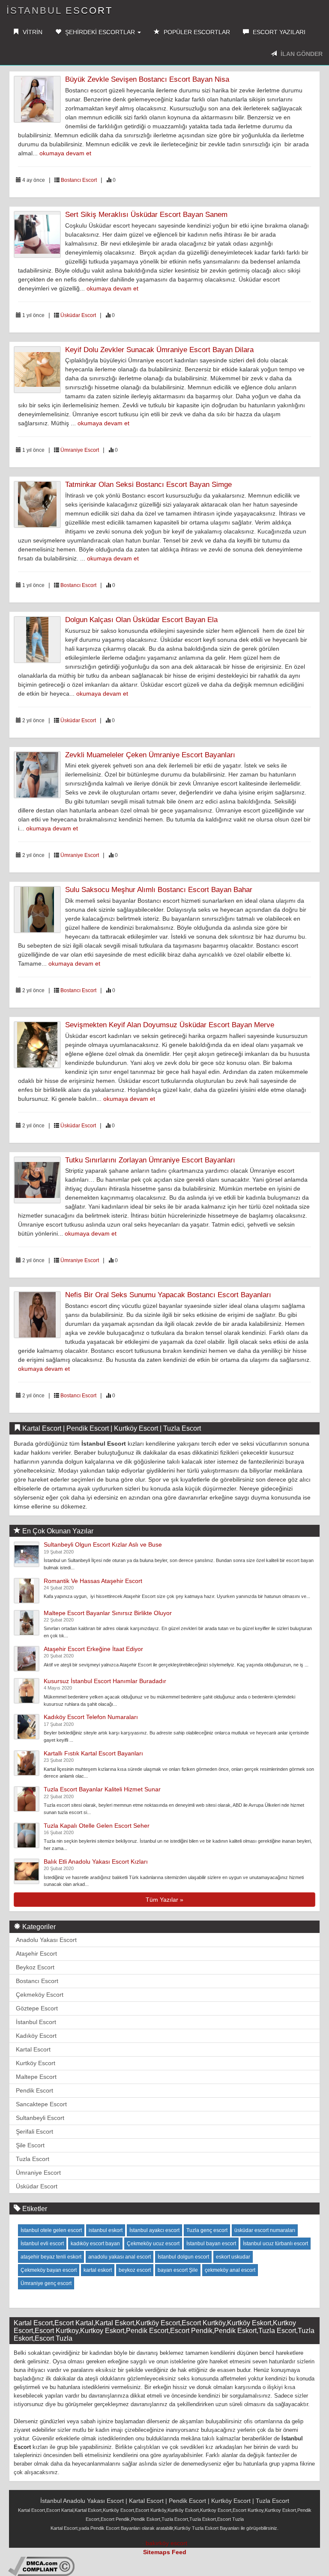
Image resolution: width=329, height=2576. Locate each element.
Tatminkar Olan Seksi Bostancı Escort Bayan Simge (148, 485)
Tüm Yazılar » (164, 1900)
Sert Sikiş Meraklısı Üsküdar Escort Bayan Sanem (146, 215)
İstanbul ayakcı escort (154, 2230)
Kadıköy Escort (36, 2036)
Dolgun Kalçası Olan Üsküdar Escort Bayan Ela (141, 620)
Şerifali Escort (34, 2131)
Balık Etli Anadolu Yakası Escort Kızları (96, 1862)
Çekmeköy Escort (40, 1995)
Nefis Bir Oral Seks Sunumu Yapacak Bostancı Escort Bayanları (168, 1295)
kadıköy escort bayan (95, 2244)
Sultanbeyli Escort (40, 2118)
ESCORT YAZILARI (278, 32)
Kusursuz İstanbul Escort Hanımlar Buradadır (105, 1681)
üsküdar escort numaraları (265, 2230)
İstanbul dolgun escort (183, 2257)
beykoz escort (135, 2270)
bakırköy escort (166, 2543)
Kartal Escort (33, 2049)
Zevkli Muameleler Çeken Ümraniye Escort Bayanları (150, 755)
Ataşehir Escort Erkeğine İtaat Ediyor (93, 1649)
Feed (179, 2552)
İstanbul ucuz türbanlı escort (275, 2244)
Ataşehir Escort (36, 1953)
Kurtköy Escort (36, 2063)
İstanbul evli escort (42, 2244)
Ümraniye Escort (80, 450)
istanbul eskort (106, 2230)
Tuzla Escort (33, 2159)
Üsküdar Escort (78, 315)
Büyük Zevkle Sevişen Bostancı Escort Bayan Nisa (147, 79)
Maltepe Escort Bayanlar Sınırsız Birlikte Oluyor (108, 1613)
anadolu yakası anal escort (120, 2257)
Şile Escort (30, 2145)
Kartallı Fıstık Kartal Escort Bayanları (93, 1753)
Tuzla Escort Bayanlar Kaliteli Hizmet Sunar (102, 1789)
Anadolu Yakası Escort (46, 1940)
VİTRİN (32, 32)
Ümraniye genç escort (46, 2283)
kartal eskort (98, 2270)
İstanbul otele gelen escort (51, 2230)
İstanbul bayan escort (211, 2244)
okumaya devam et (65, 153)
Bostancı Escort (79, 180)
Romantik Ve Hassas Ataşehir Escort (93, 1581)
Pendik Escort (34, 2090)
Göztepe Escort (37, 2008)
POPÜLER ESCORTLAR (196, 32)
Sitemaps (157, 2552)
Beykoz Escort (35, 1967)
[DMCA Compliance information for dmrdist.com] (41, 2566)
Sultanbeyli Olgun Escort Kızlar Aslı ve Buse (103, 1544)
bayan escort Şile (178, 2270)
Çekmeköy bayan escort (49, 2270)
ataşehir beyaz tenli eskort (51, 2257)
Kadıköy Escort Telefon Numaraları (91, 1717)
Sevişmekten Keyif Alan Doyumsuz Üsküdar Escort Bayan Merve (170, 1025)
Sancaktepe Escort (41, 2104)
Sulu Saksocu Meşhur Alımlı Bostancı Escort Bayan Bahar (159, 890)
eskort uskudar (233, 2257)
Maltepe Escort (36, 2077)
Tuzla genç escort (207, 2230)
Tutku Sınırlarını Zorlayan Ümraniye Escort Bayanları (150, 1160)
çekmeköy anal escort (230, 2270)
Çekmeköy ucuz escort (153, 2244)
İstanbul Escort (60, 10)
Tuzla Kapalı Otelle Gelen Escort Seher (97, 1826)
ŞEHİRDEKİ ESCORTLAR (100, 32)
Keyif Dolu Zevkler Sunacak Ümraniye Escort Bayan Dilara (159, 350)
